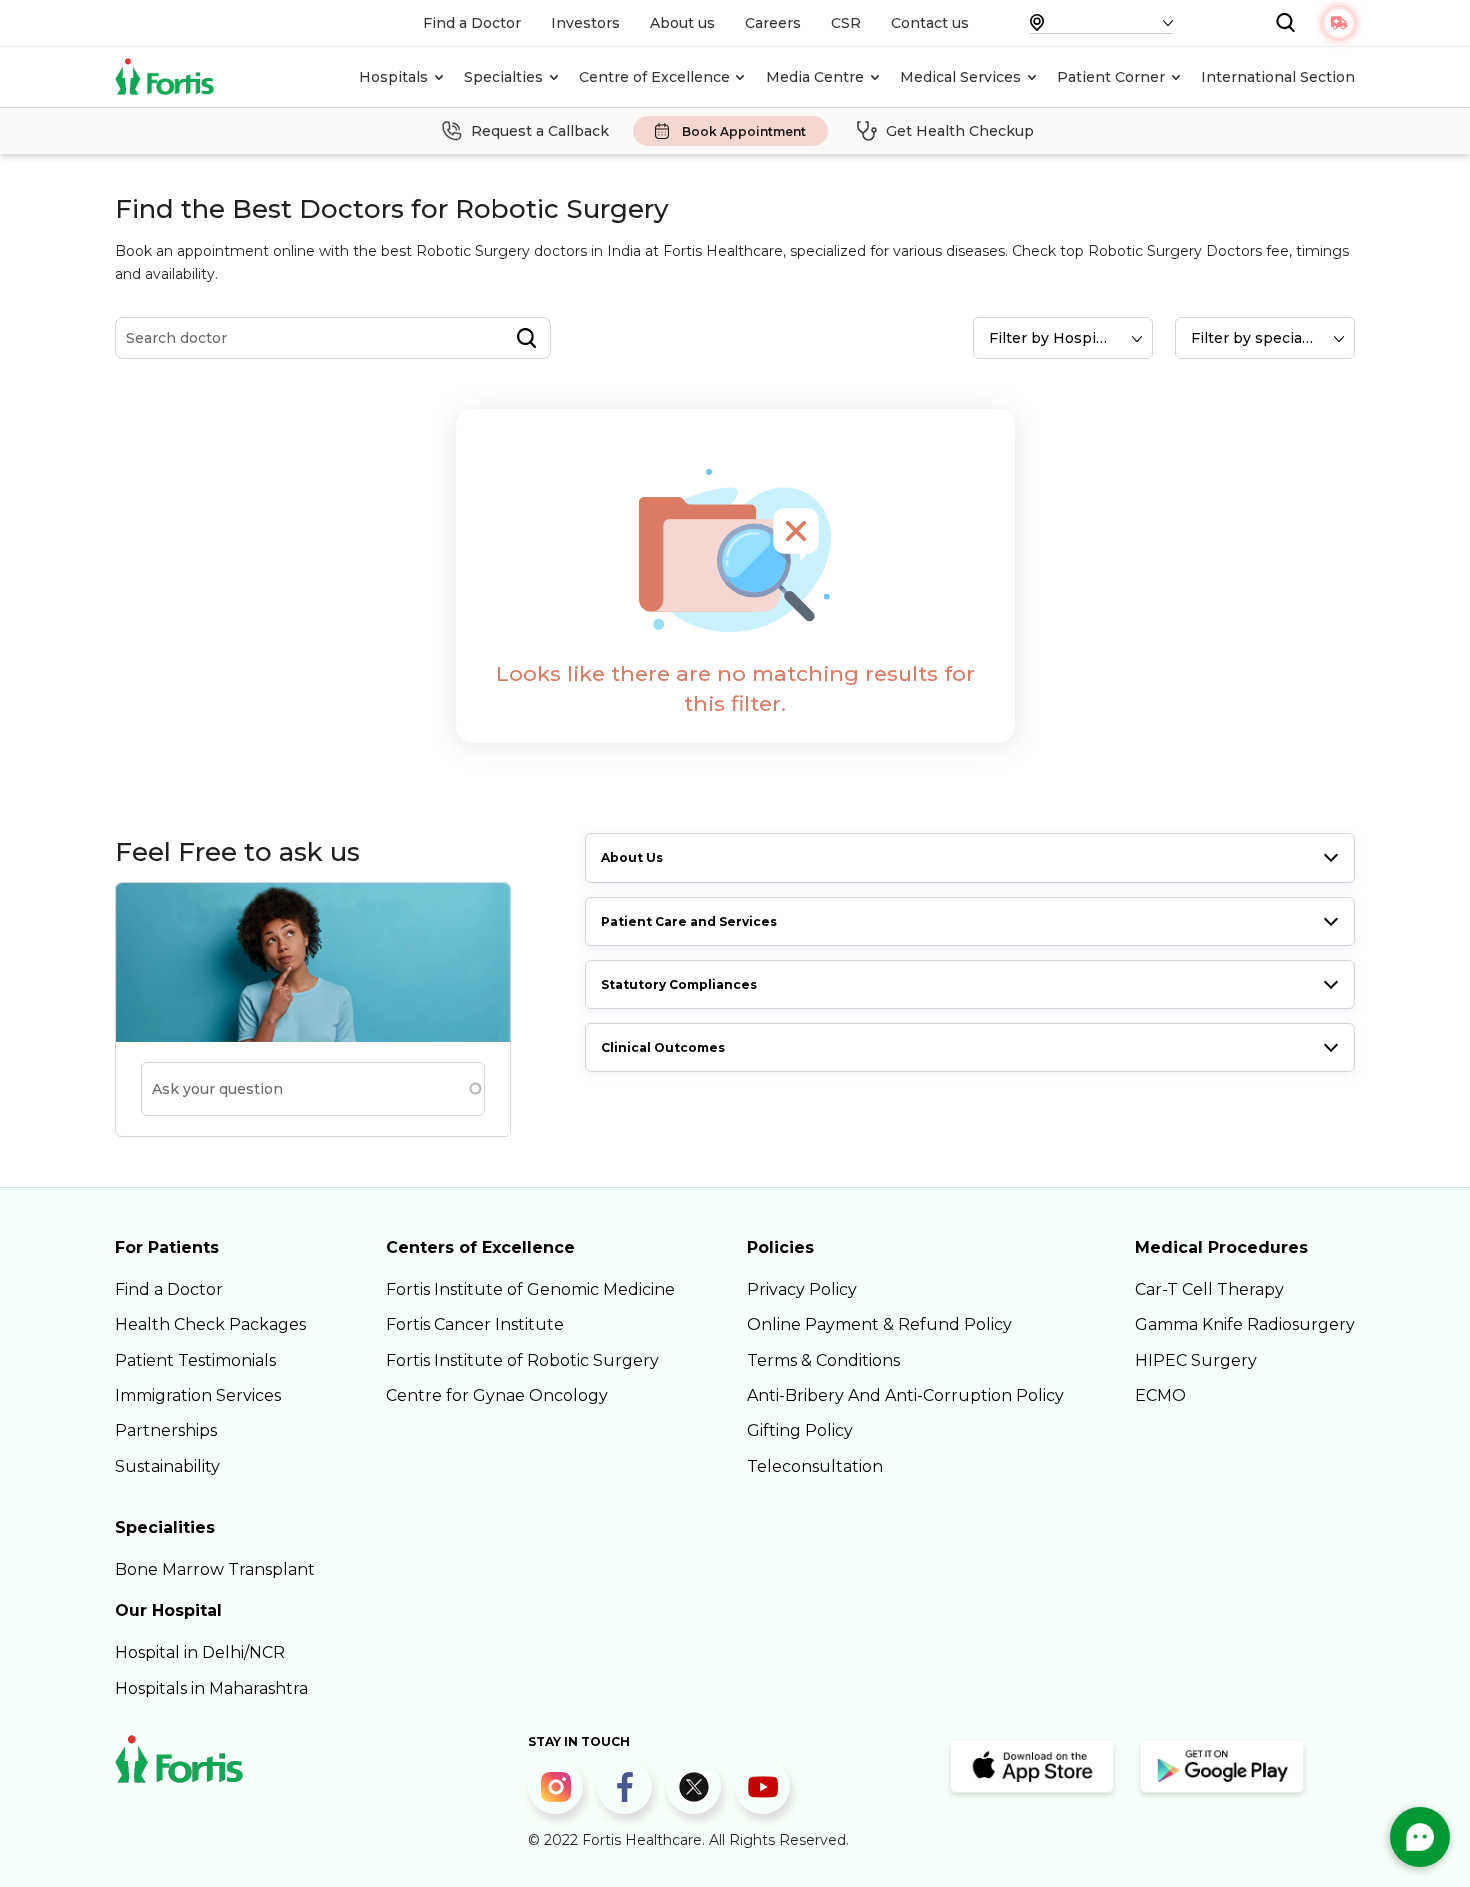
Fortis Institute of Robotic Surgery (522, 1360)
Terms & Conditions (823, 1360)
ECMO (1160, 1395)
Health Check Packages (210, 1324)
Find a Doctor (472, 23)
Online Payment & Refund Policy (879, 1324)
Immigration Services (198, 1395)
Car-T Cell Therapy (1209, 1289)
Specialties (503, 77)
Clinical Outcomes (663, 1047)
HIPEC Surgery (1196, 1360)
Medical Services (960, 77)
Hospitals (393, 77)
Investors (585, 23)
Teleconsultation (815, 1466)
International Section (1278, 77)
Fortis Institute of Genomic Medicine (530, 1289)
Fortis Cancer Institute (475, 1324)
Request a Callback (540, 131)
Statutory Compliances (679, 984)
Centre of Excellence (654, 77)
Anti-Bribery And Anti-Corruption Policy (905, 1395)
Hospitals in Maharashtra (211, 1688)
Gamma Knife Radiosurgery (1245, 1324)
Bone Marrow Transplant (215, 1569)
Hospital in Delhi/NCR (200, 1652)
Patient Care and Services (689, 921)
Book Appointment (744, 131)
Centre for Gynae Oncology (497, 1395)
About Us (632, 857)
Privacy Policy (802, 1289)
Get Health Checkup (960, 131)
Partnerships (166, 1430)
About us (682, 23)
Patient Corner (1111, 77)
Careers (773, 23)
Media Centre (815, 77)
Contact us (930, 23)
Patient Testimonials (195, 1360)
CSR (846, 23)
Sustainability (167, 1466)
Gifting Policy (800, 1430)
